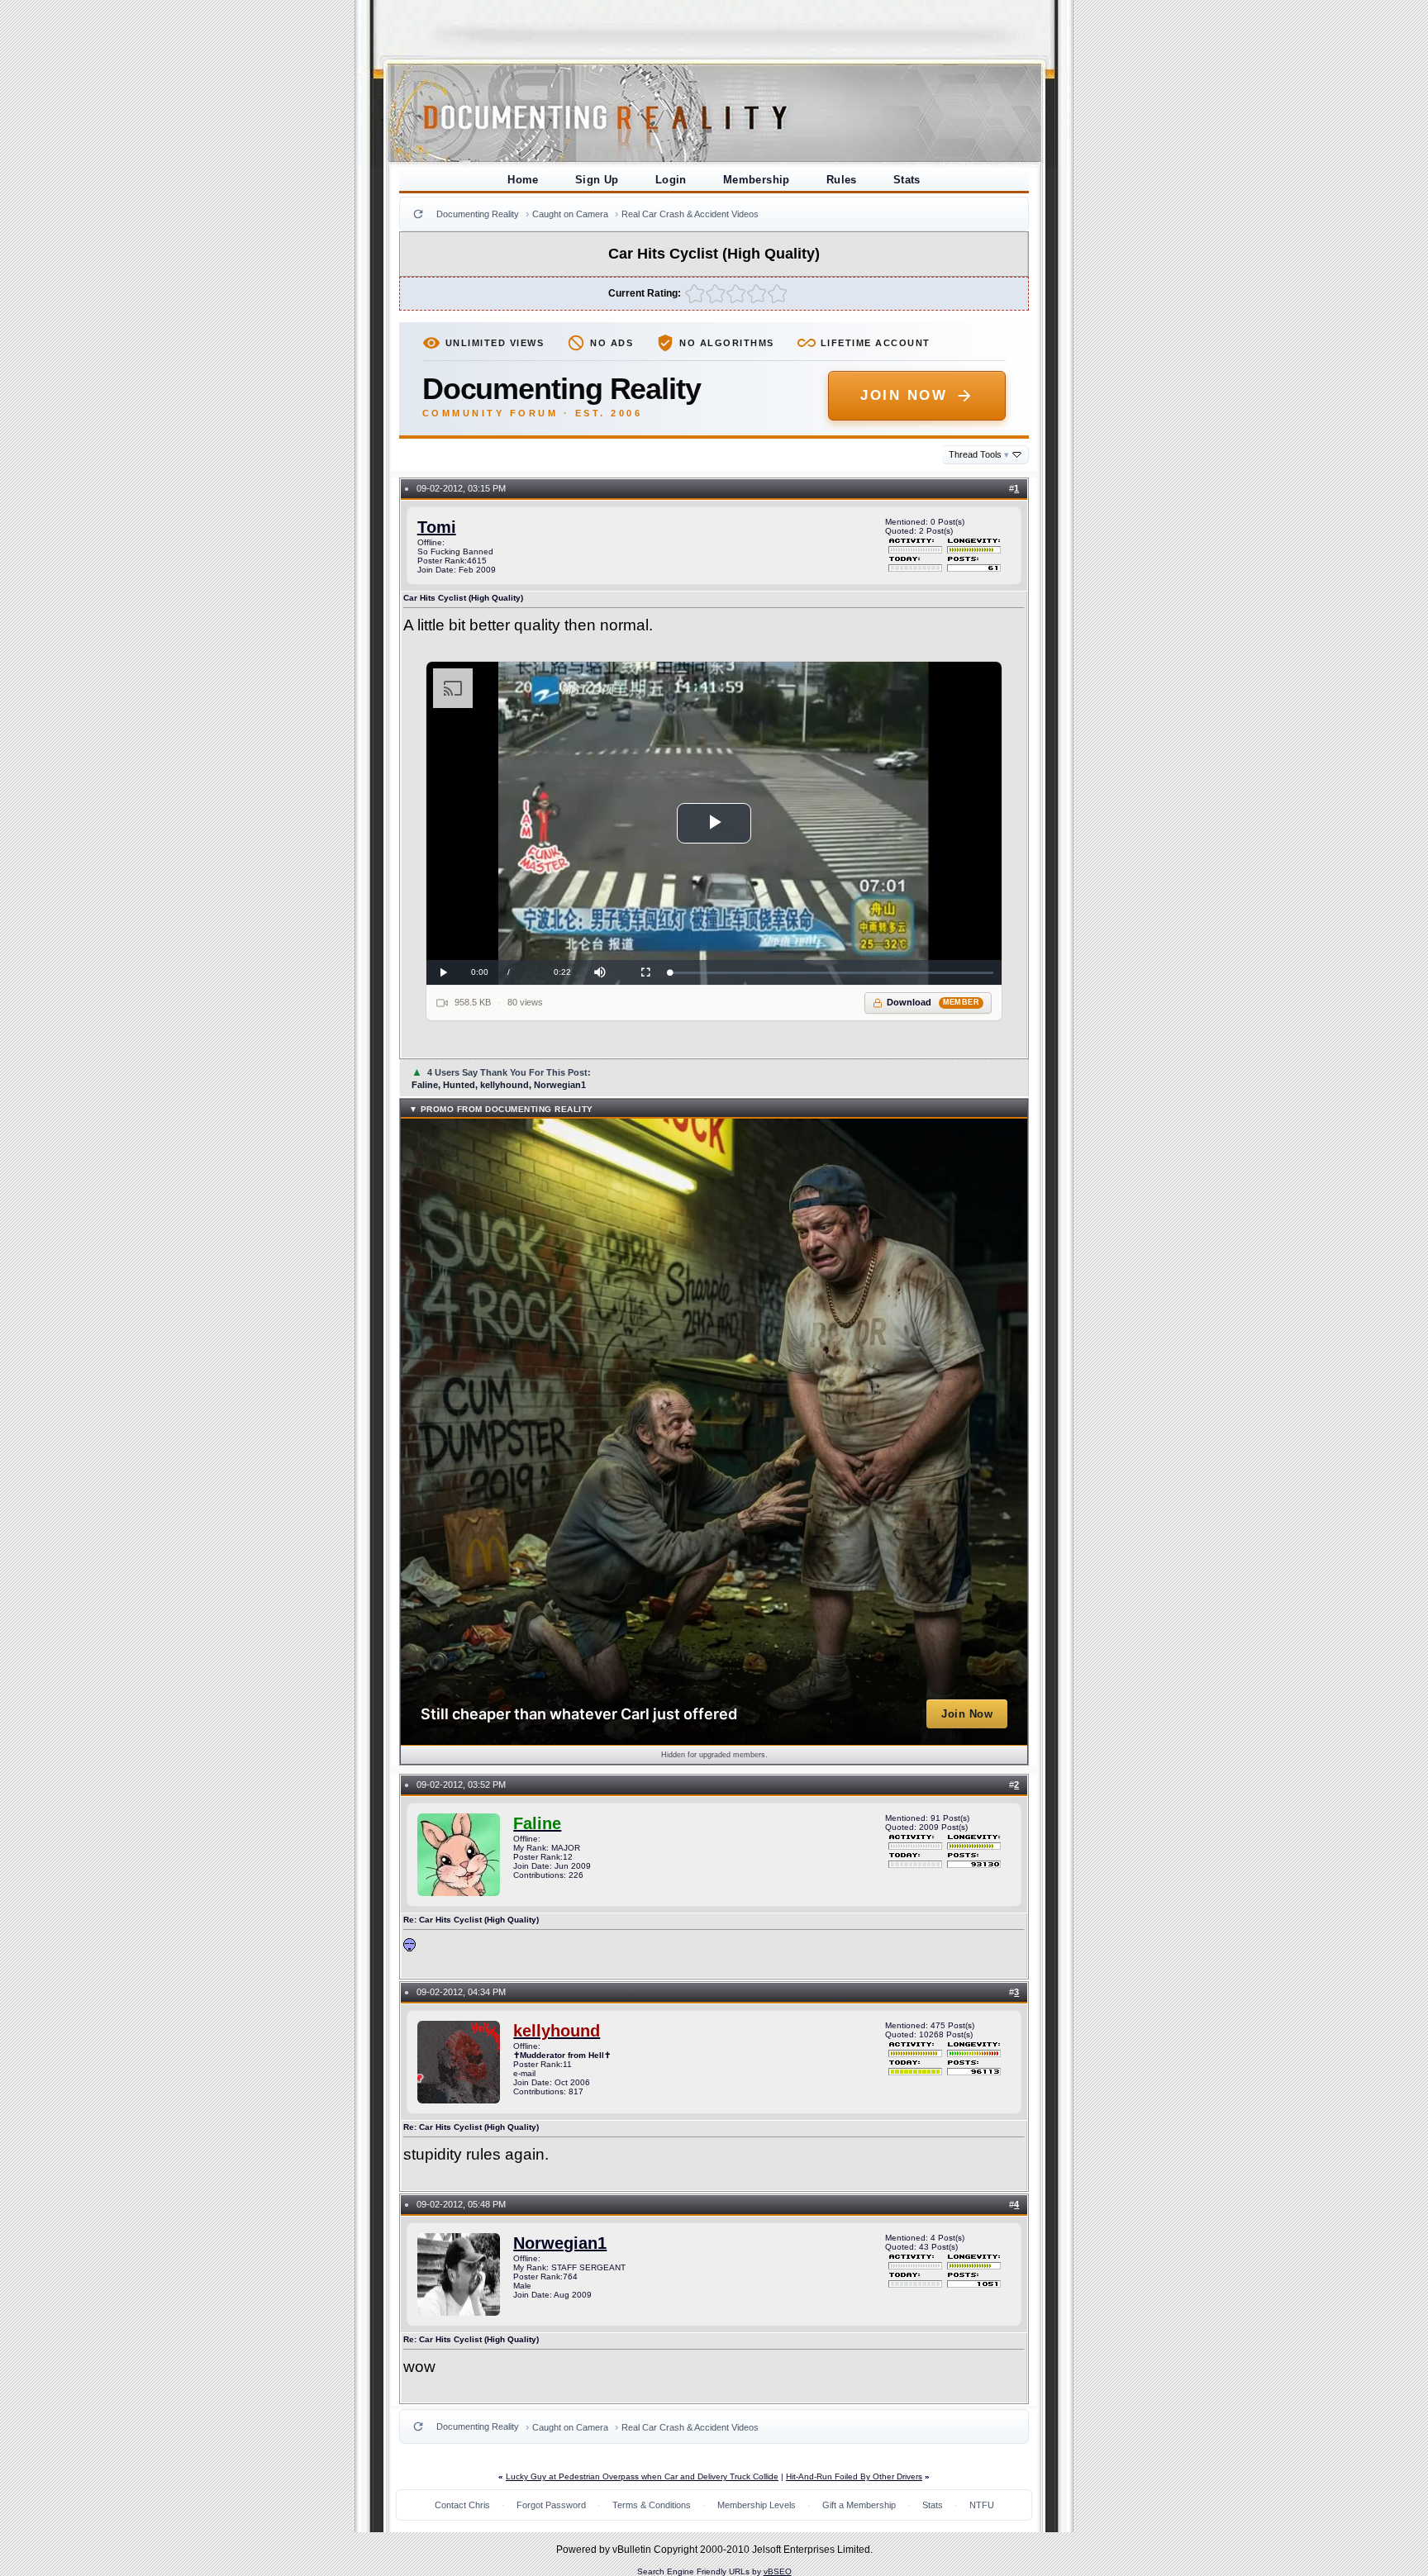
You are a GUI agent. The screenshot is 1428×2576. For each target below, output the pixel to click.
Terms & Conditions (652, 2505)
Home (523, 180)
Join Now (904, 395)
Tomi (437, 527)
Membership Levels (757, 2505)
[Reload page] (418, 214)
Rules (842, 180)
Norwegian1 (560, 2243)
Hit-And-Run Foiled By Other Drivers (854, 2476)
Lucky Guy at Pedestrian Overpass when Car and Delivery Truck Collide (642, 2476)
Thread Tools (979, 454)
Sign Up (597, 180)
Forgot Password (551, 2505)
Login (671, 180)
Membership (757, 180)
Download (933, 1002)
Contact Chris (462, 2505)
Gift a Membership (859, 2505)
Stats (907, 180)
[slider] (832, 973)
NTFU (982, 2505)
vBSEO (778, 2571)
